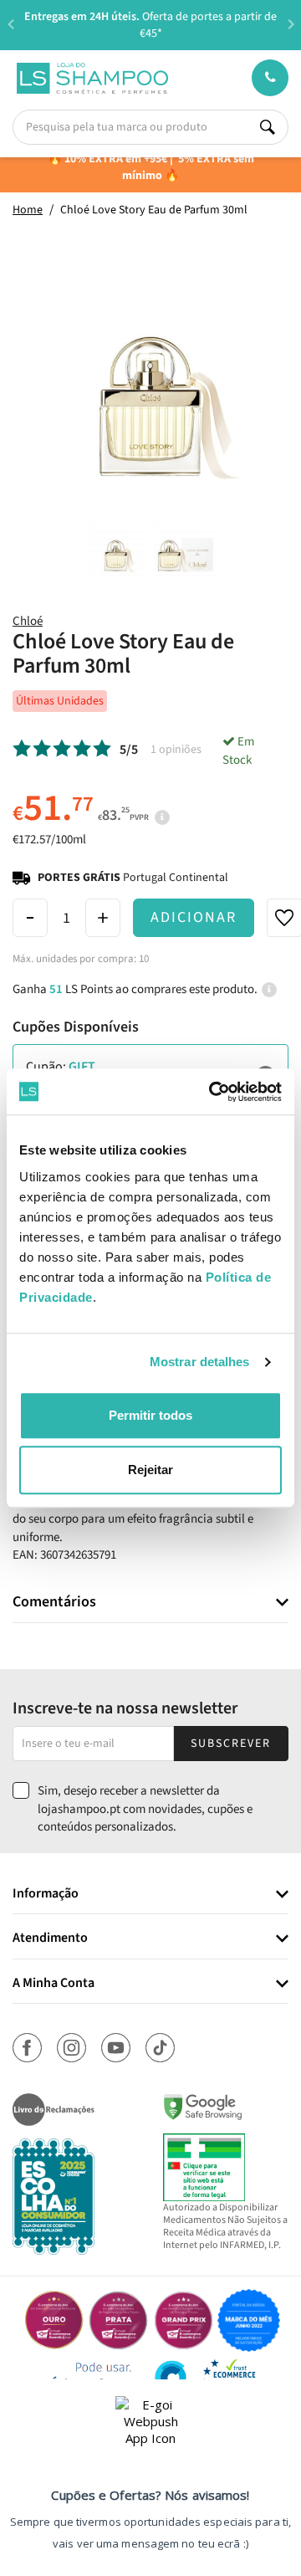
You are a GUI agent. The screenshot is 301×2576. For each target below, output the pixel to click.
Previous (10, 24)
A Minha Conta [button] (54, 1984)
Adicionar (194, 917)
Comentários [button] (54, 1602)
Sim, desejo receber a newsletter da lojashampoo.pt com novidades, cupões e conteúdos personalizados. (145, 1809)
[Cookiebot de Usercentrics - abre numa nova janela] (212, 1092)
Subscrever (231, 1744)
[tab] (150, 1603)
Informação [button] (46, 1894)
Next (291, 24)
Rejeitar (150, 1470)
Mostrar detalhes (200, 1362)
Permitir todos (150, 1415)
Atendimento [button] (50, 1938)
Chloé (28, 621)
